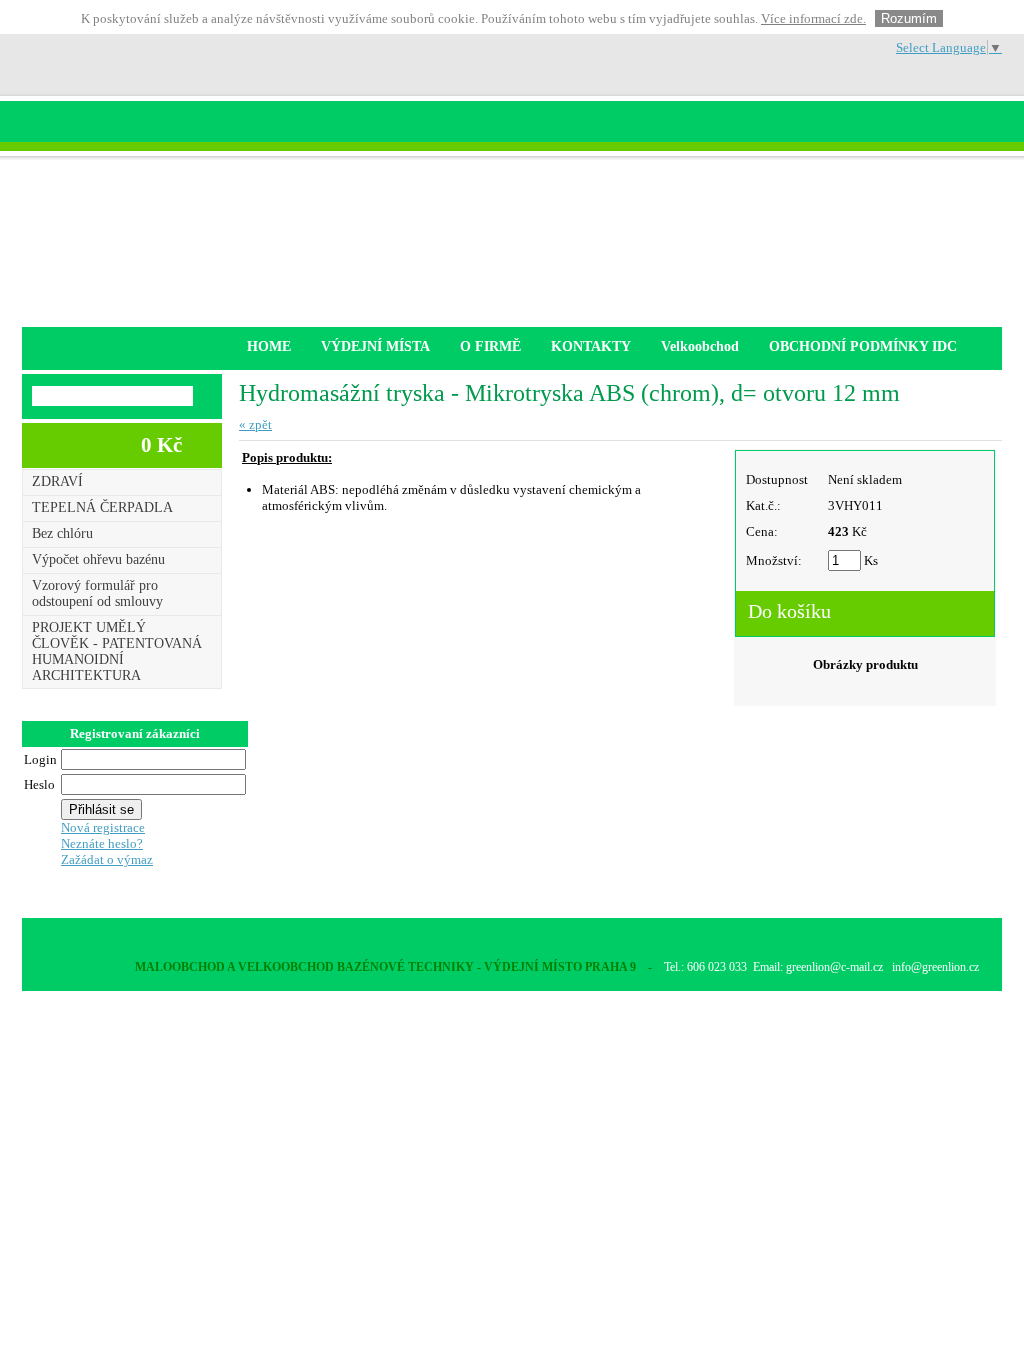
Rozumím (909, 18)
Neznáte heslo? (102, 843)
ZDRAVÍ (57, 481)
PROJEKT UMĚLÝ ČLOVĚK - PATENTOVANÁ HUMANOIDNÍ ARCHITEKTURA (117, 651)
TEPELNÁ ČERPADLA (102, 507)
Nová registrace (103, 827)
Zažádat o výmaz (107, 859)
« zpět (255, 424)
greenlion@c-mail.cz (834, 967)
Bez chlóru (62, 533)
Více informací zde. (813, 18)
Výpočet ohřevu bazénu (98, 559)
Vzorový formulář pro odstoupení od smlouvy (97, 593)
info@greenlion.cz (935, 967)
